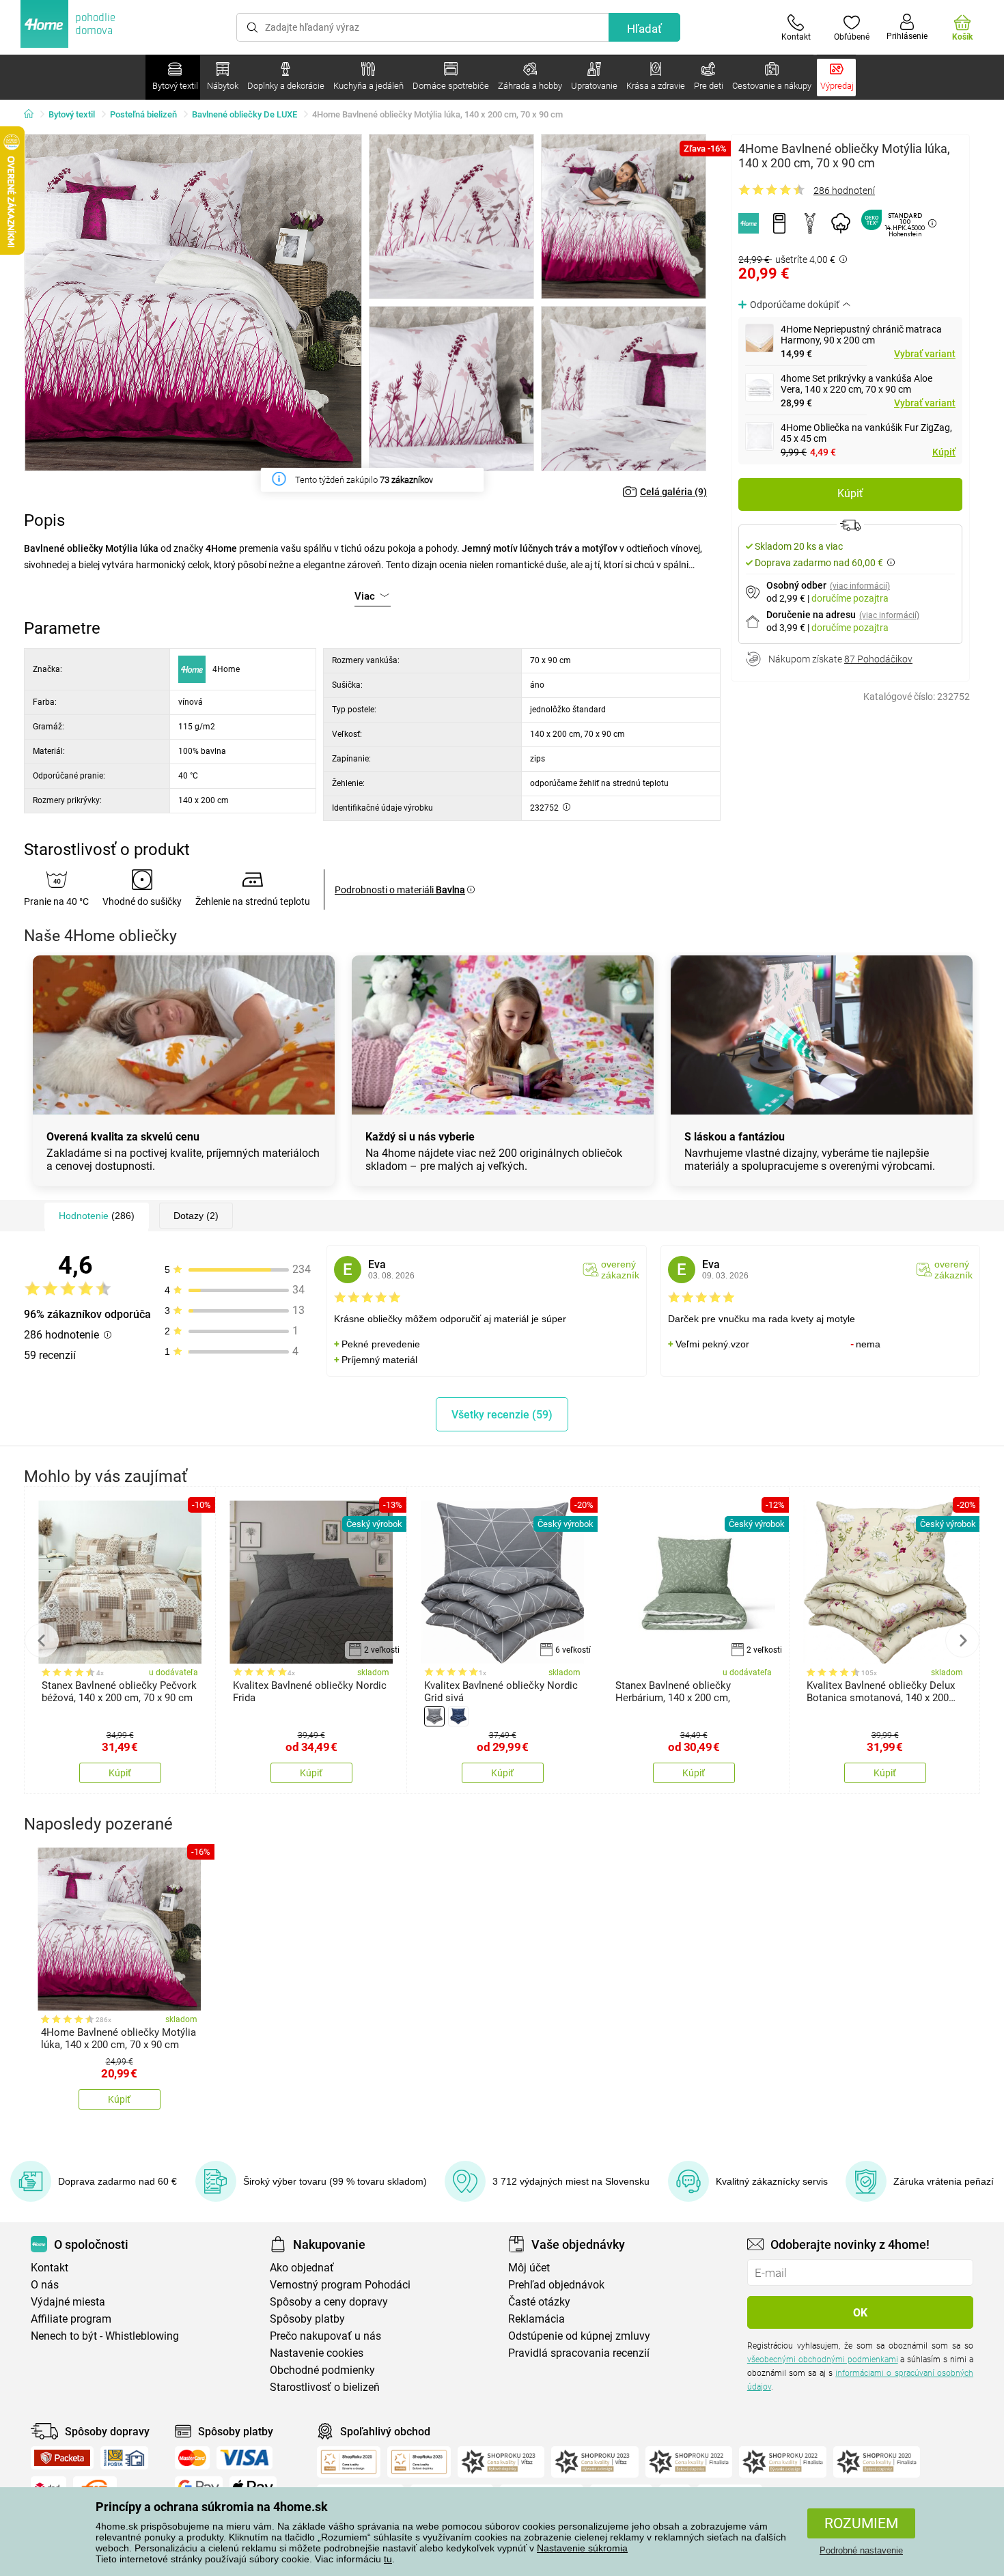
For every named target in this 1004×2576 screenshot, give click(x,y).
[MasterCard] (192, 2458)
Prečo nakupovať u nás (325, 2336)
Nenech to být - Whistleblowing (105, 2336)
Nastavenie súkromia (582, 2548)
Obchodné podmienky (322, 2370)
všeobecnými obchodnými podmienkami (823, 2360)
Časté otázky (539, 2302)
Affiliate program (71, 2319)
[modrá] (458, 1716)
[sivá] (434, 1716)
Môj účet (529, 2268)
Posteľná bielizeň (143, 114)
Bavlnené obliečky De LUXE (245, 114)
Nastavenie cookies (317, 2353)
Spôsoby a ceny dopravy (329, 2302)
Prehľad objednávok (556, 2285)
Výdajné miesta (68, 2302)
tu (388, 2559)
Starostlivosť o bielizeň (325, 2387)
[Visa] (245, 2458)
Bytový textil (72, 114)
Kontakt (50, 2268)
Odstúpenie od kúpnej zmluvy (579, 2336)
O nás (45, 2285)
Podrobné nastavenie (861, 2550)
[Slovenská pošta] (124, 2458)
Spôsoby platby (307, 2319)
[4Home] (33, 115)
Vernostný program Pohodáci (340, 2285)
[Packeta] (62, 2458)
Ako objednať (302, 2268)
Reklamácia (536, 2319)
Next (962, 1640)
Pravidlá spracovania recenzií (579, 2353)
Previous (42, 1640)
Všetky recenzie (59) (502, 1415)
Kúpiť (944, 452)
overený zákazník (620, 1270)
